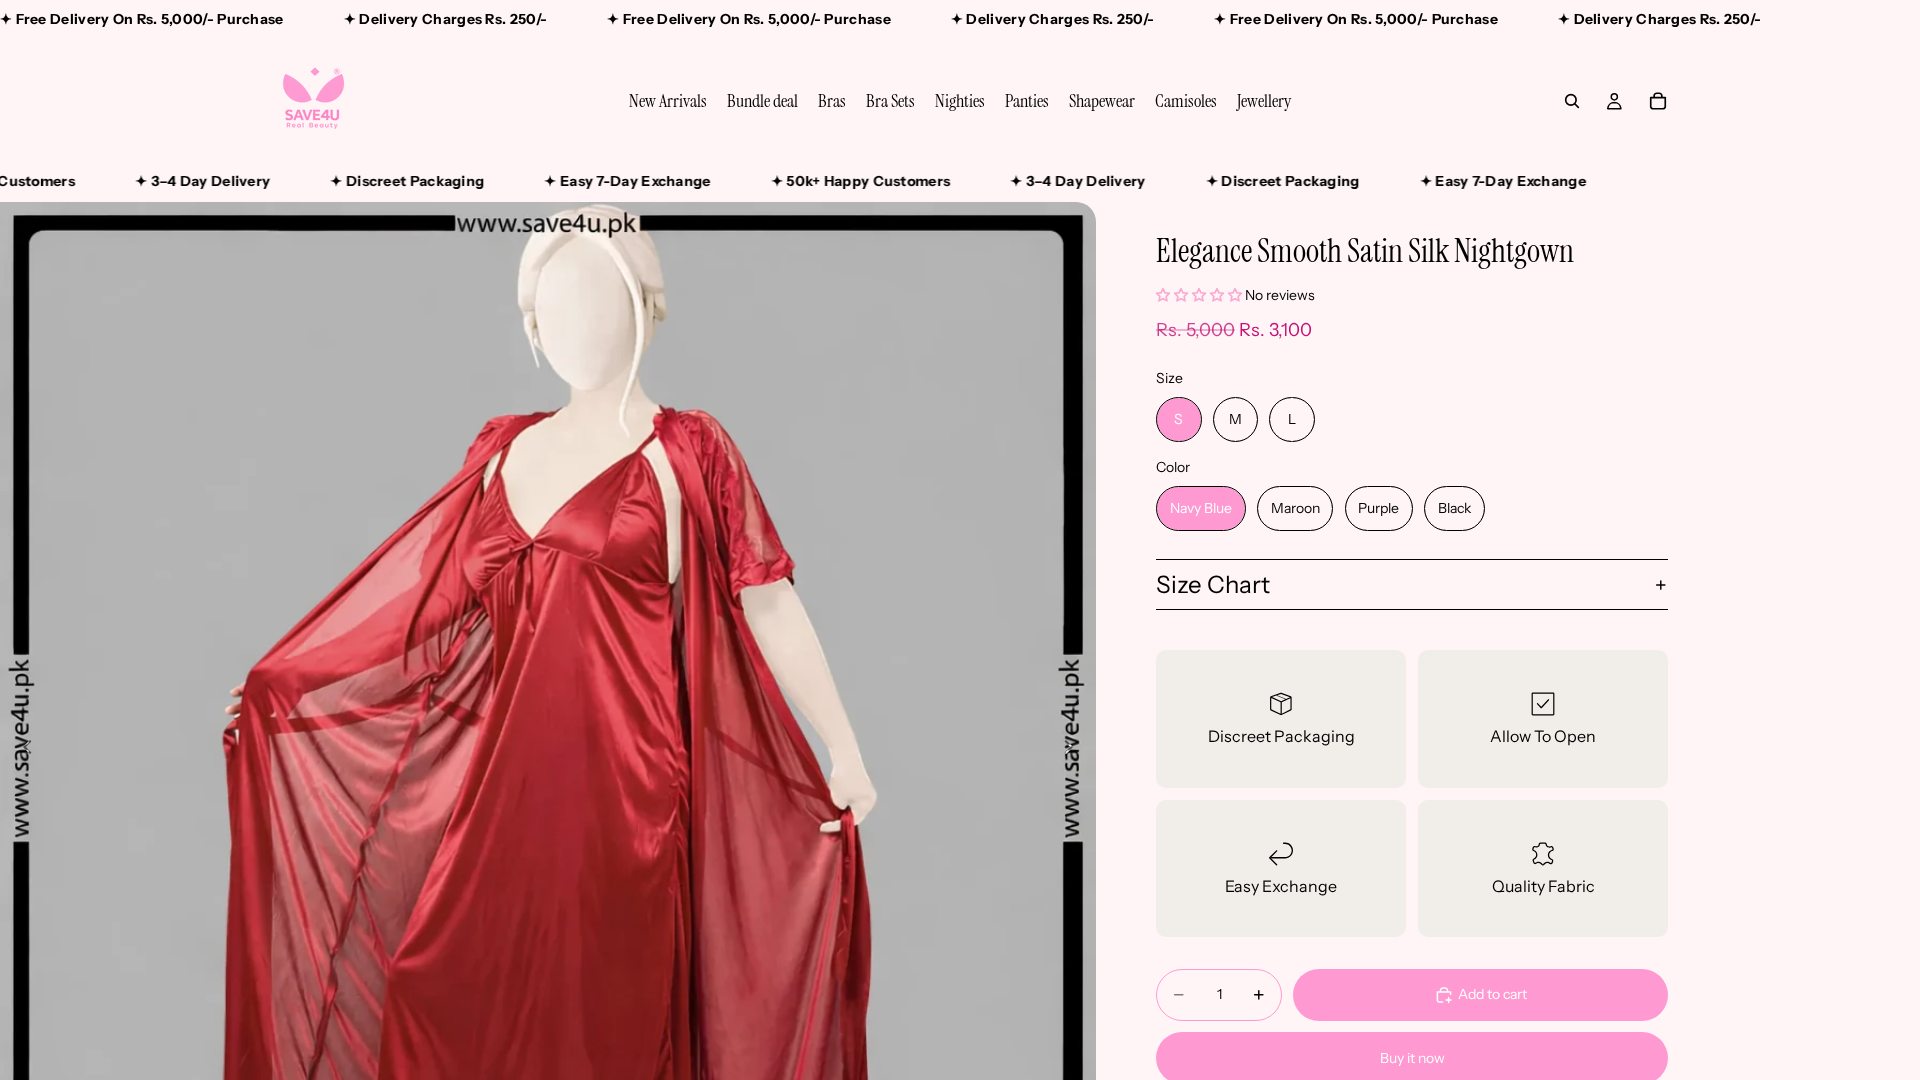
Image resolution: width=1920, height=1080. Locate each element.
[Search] (1572, 101)
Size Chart (1213, 584)
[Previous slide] (22, 750)
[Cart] (1658, 101)
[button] (1199, 295)
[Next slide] (1074, 750)
